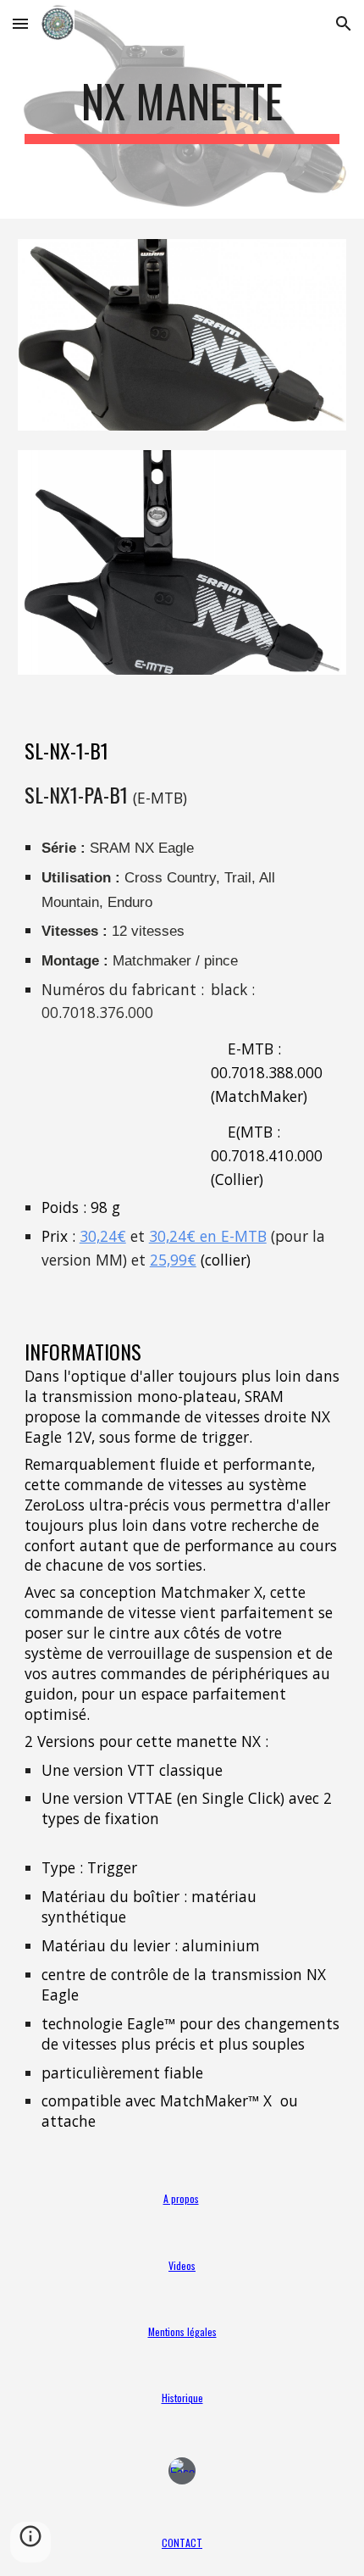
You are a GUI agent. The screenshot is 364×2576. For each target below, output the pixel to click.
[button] (20, 23)
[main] (182, 109)
